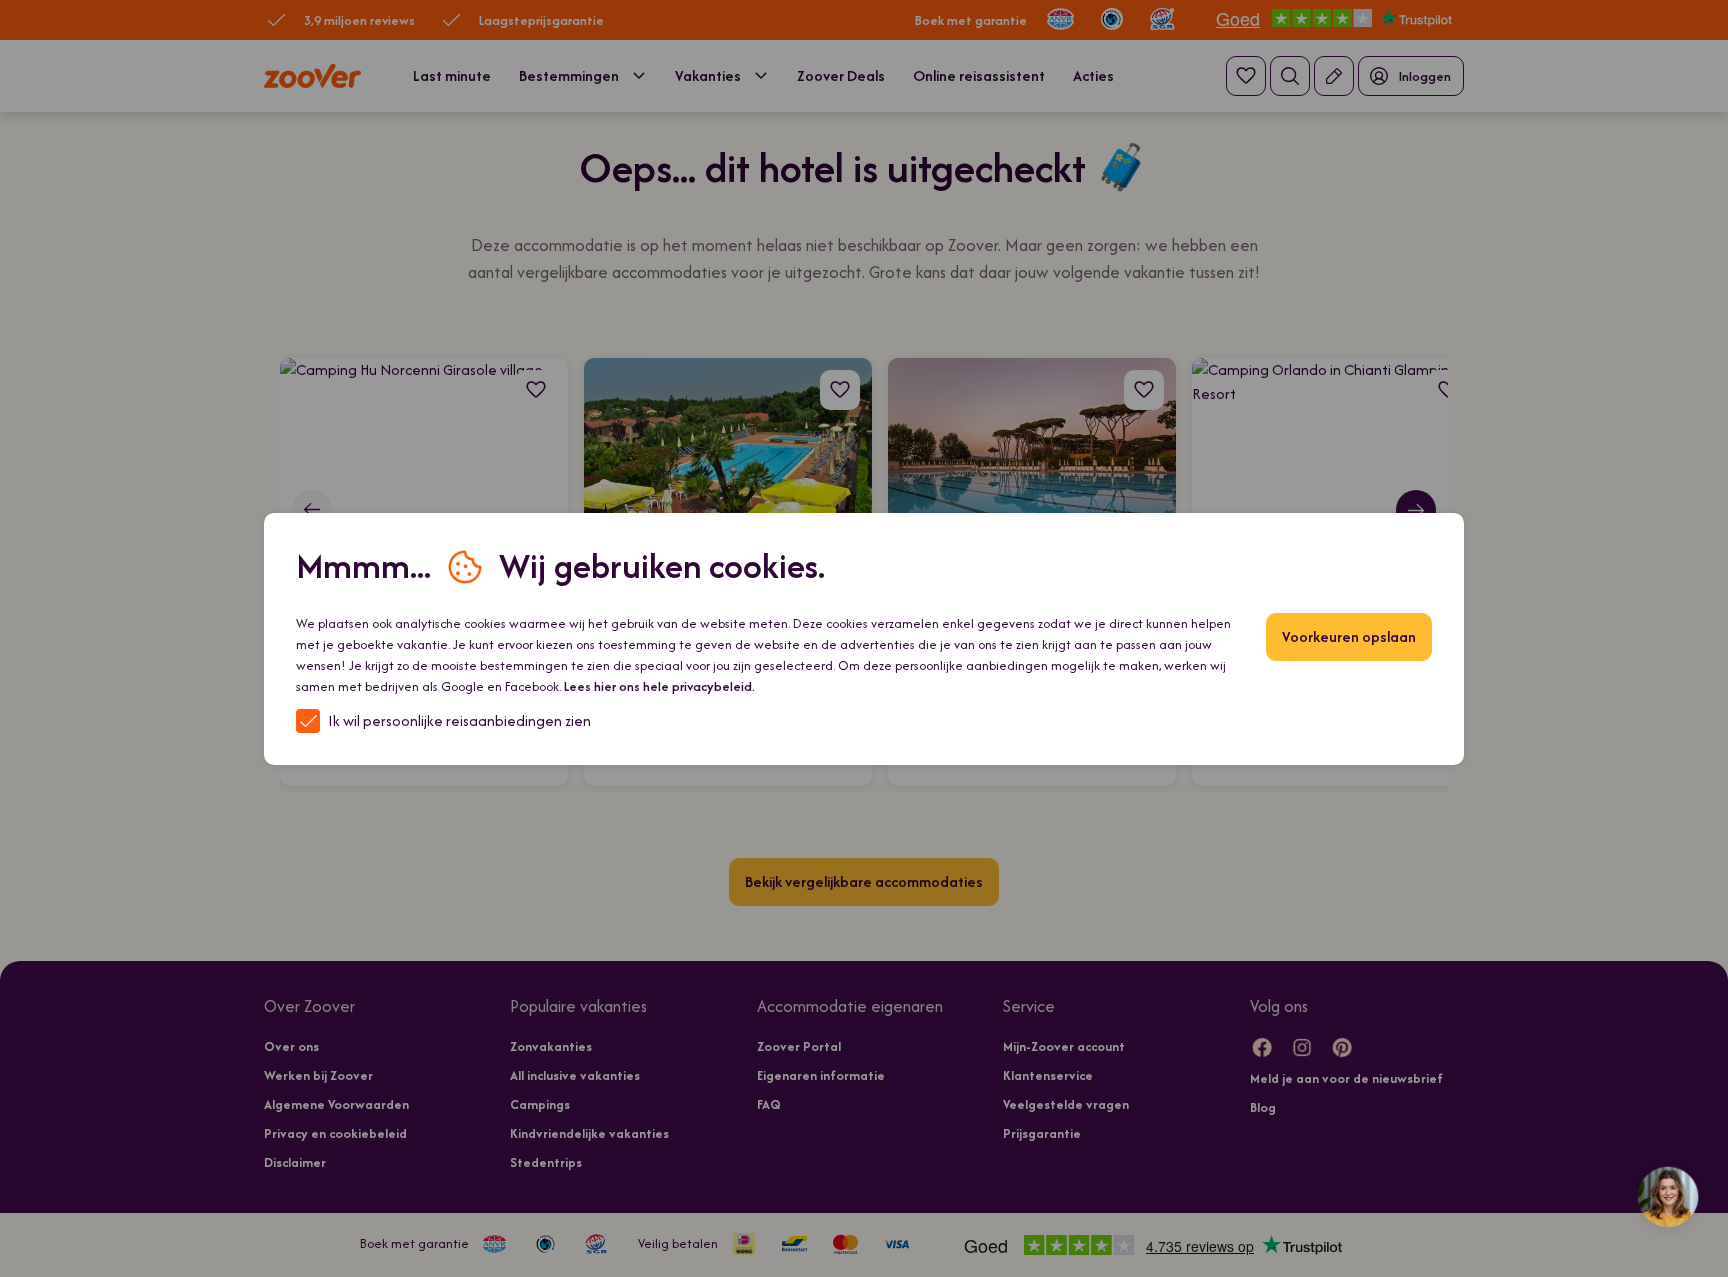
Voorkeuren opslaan (1349, 636)
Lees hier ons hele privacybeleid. (659, 686)
